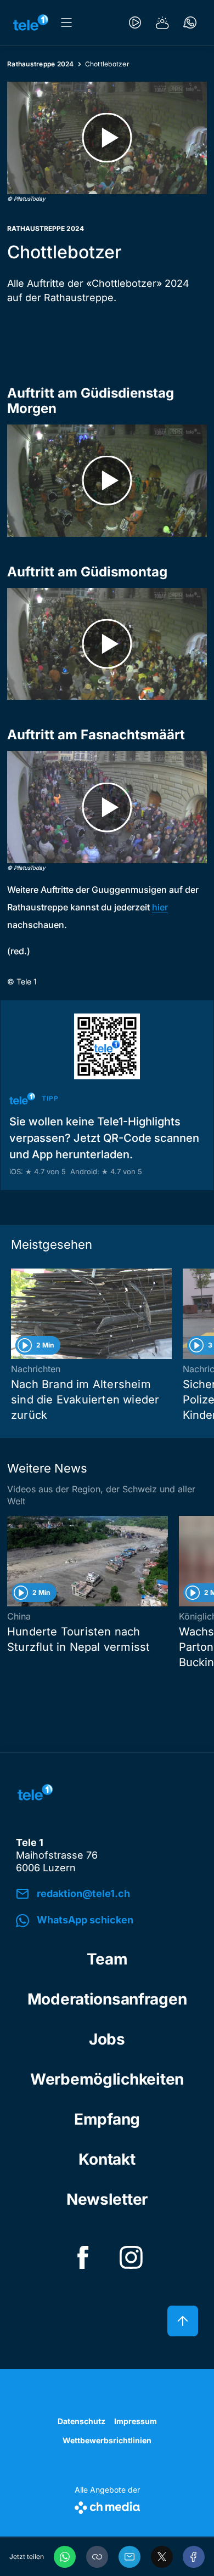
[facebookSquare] (83, 2257)
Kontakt (107, 2159)
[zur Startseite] (31, 22)
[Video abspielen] (107, 138)
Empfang (107, 2119)
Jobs (107, 2039)
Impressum (136, 2421)
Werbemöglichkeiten (107, 2079)
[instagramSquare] (131, 2257)
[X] (162, 2557)
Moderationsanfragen (107, 1999)
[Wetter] (162, 22)
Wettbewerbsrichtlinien (107, 2440)
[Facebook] (194, 2557)
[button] (97, 2557)
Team (107, 1959)
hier (160, 907)
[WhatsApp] (65, 2557)
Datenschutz (81, 2421)
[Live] (135, 22)
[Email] (129, 2557)
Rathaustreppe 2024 (41, 64)
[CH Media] (107, 2506)
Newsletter (107, 2199)
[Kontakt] (190, 22)
